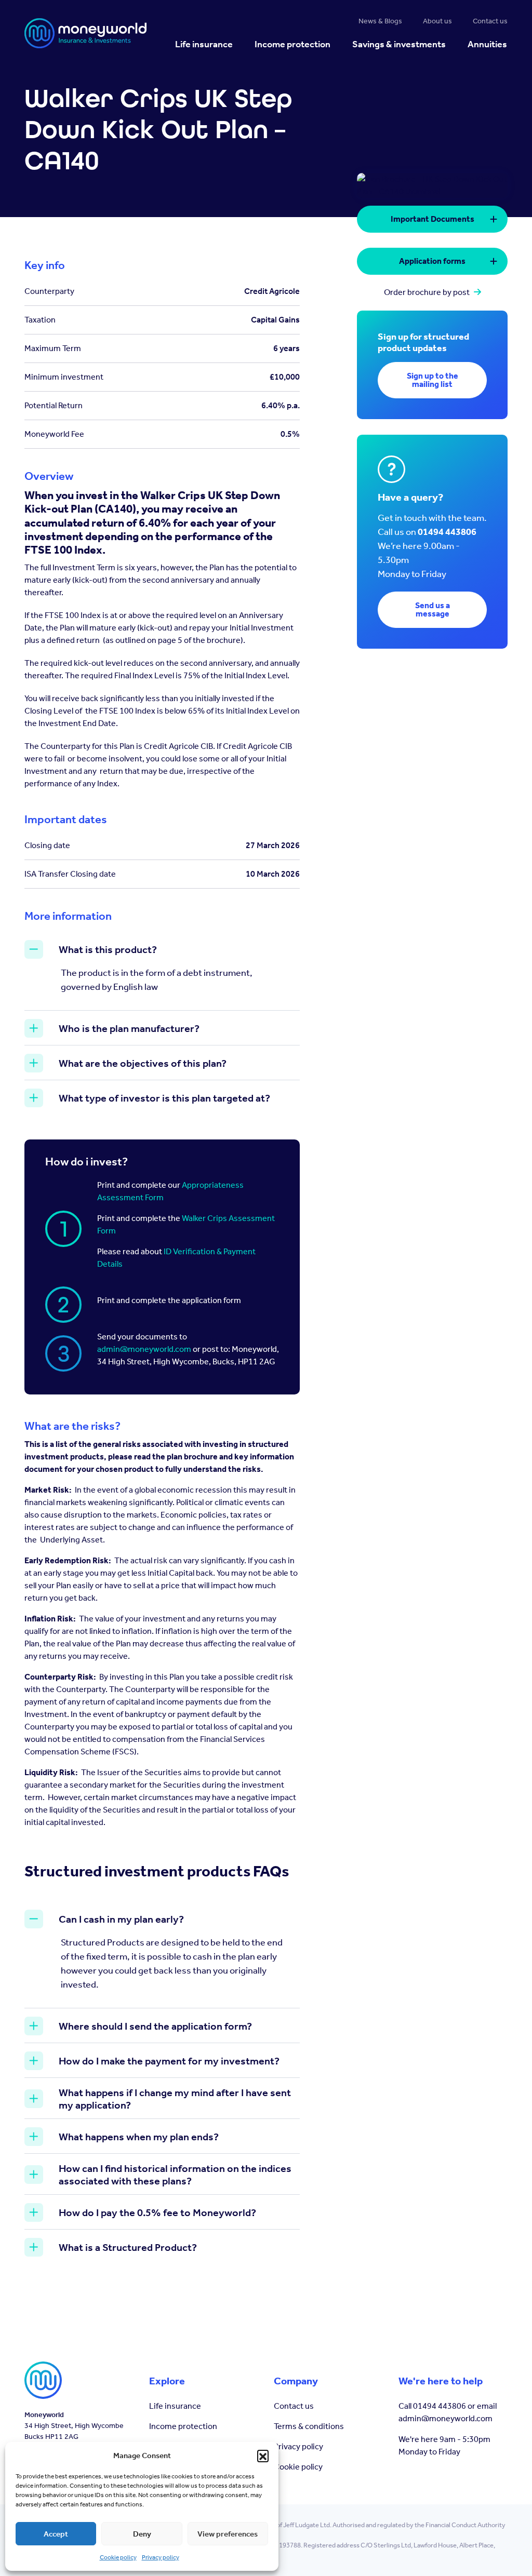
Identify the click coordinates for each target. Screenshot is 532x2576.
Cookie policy (118, 2557)
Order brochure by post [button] (427, 292)
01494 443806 (447, 532)
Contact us (294, 2406)
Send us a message (433, 609)
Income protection (183, 2426)
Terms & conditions (309, 2426)
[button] (263, 2456)
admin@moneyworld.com (144, 1349)
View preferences (228, 2534)
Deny (142, 2534)
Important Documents (433, 219)
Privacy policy (161, 2557)
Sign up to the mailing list (433, 380)
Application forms (432, 261)
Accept (56, 2534)
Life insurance (175, 2406)
